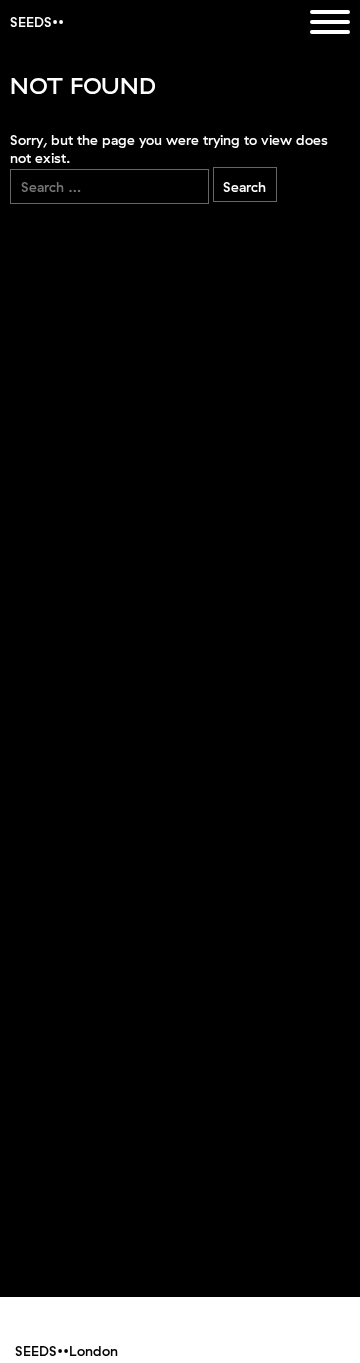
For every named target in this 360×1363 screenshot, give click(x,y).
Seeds (31, 22)
